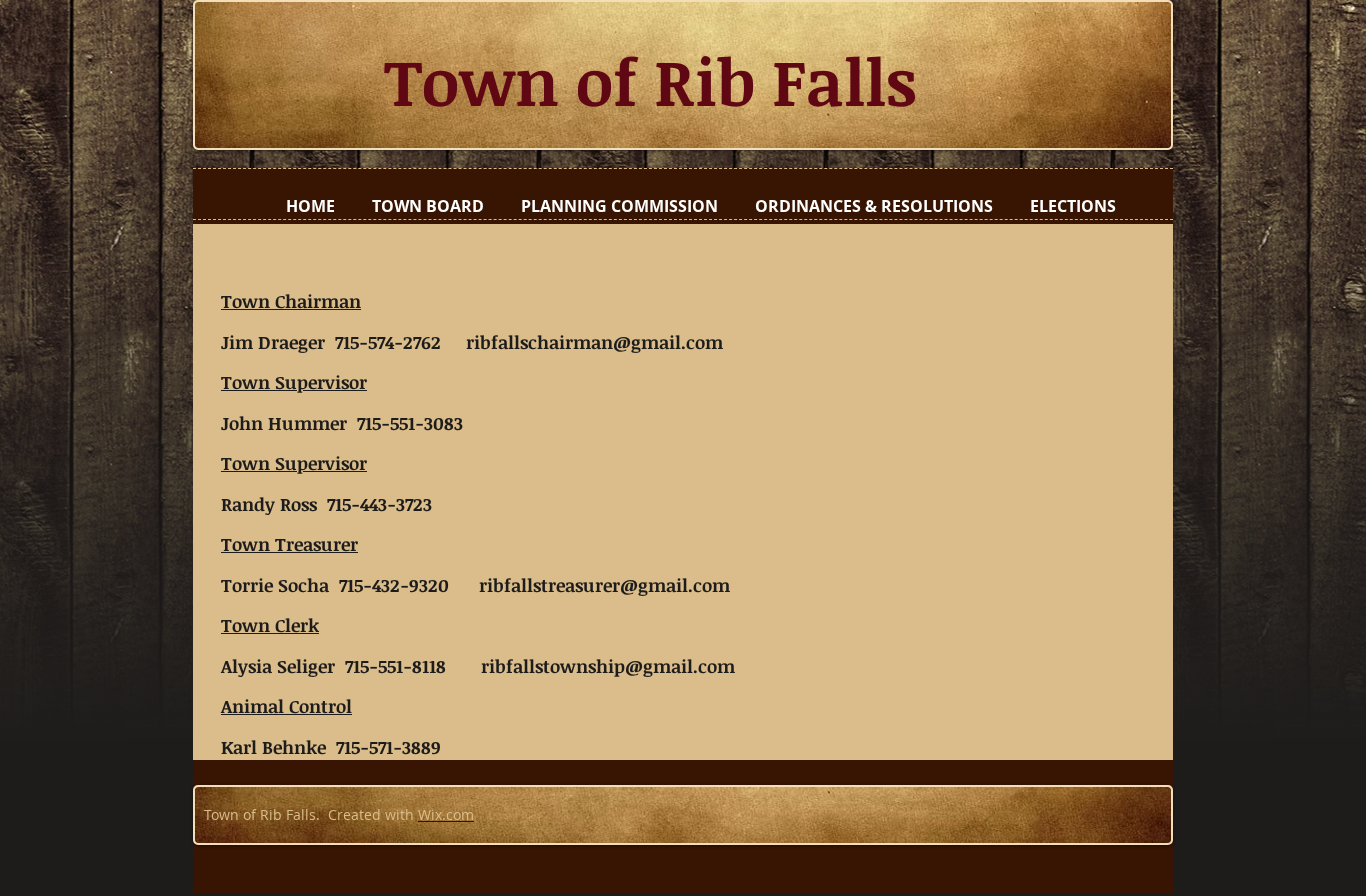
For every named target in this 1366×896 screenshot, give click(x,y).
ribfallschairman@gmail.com (594, 342)
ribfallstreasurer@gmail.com (604, 585)
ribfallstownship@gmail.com (608, 666)
